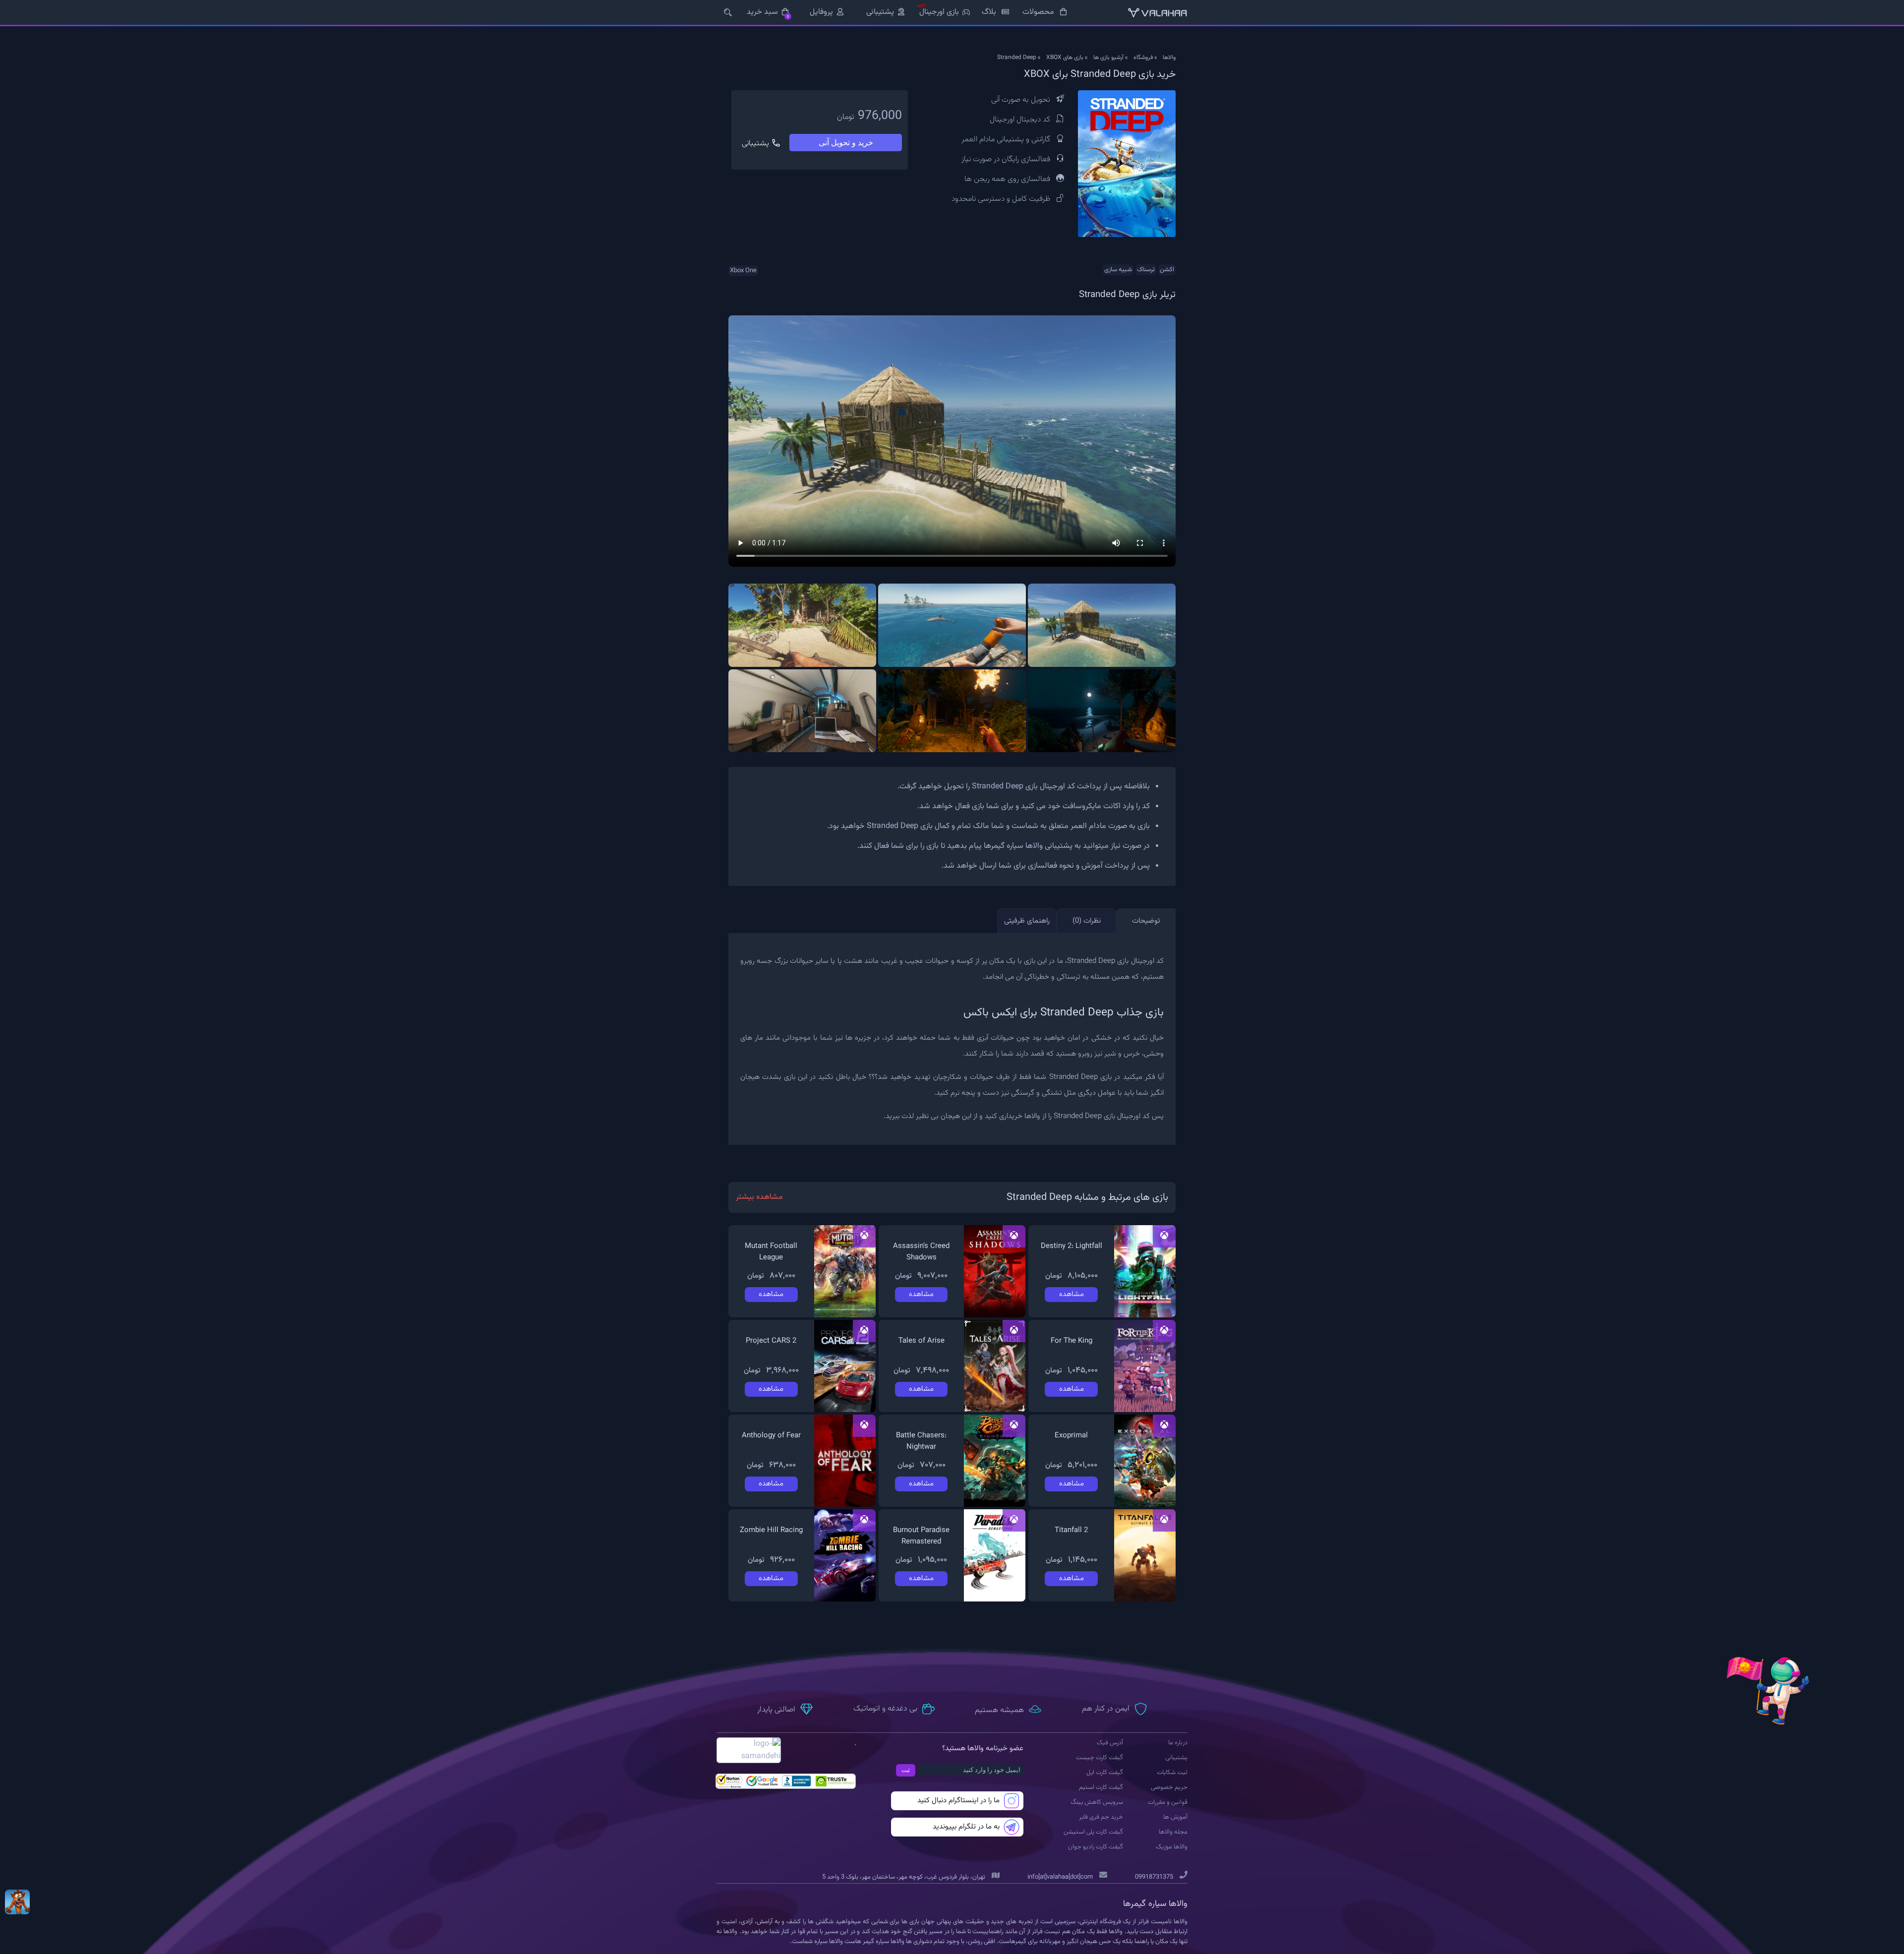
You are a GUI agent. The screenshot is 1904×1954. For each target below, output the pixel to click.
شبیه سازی (1118, 270)
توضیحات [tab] (1146, 921)
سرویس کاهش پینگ (1097, 1802)
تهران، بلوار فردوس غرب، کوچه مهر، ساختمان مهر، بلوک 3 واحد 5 (904, 1877)
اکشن (1167, 270)
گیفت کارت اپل (1105, 1773)
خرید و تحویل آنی (846, 143)
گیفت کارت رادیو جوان (1096, 1847)
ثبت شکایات (1172, 1773)
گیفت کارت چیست (1100, 1758)
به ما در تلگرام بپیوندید (966, 1827)
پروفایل (821, 12)
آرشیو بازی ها (1108, 58)
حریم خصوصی (1169, 1787)
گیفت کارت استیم (1101, 1787)
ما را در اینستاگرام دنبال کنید (958, 1801)
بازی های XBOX (1065, 58)
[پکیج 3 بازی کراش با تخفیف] (17, 1902)
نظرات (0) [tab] (1087, 921)
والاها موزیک (1172, 1847)
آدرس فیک (1110, 1743)
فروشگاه (1143, 58)
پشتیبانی (880, 12)
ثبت (906, 1770)
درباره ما (1178, 1743)
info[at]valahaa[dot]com (1060, 1877)
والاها (1169, 58)
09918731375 (1154, 1877)
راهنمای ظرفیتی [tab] (1027, 921)
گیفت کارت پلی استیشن (1093, 1832)
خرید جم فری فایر (1101, 1817)
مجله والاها (1173, 1832)
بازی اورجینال (939, 12)
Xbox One (743, 271)
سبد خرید (768, 12)
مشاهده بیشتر (759, 1197)
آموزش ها (1175, 1817)
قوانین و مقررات (1168, 1802)
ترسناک (1146, 270)
